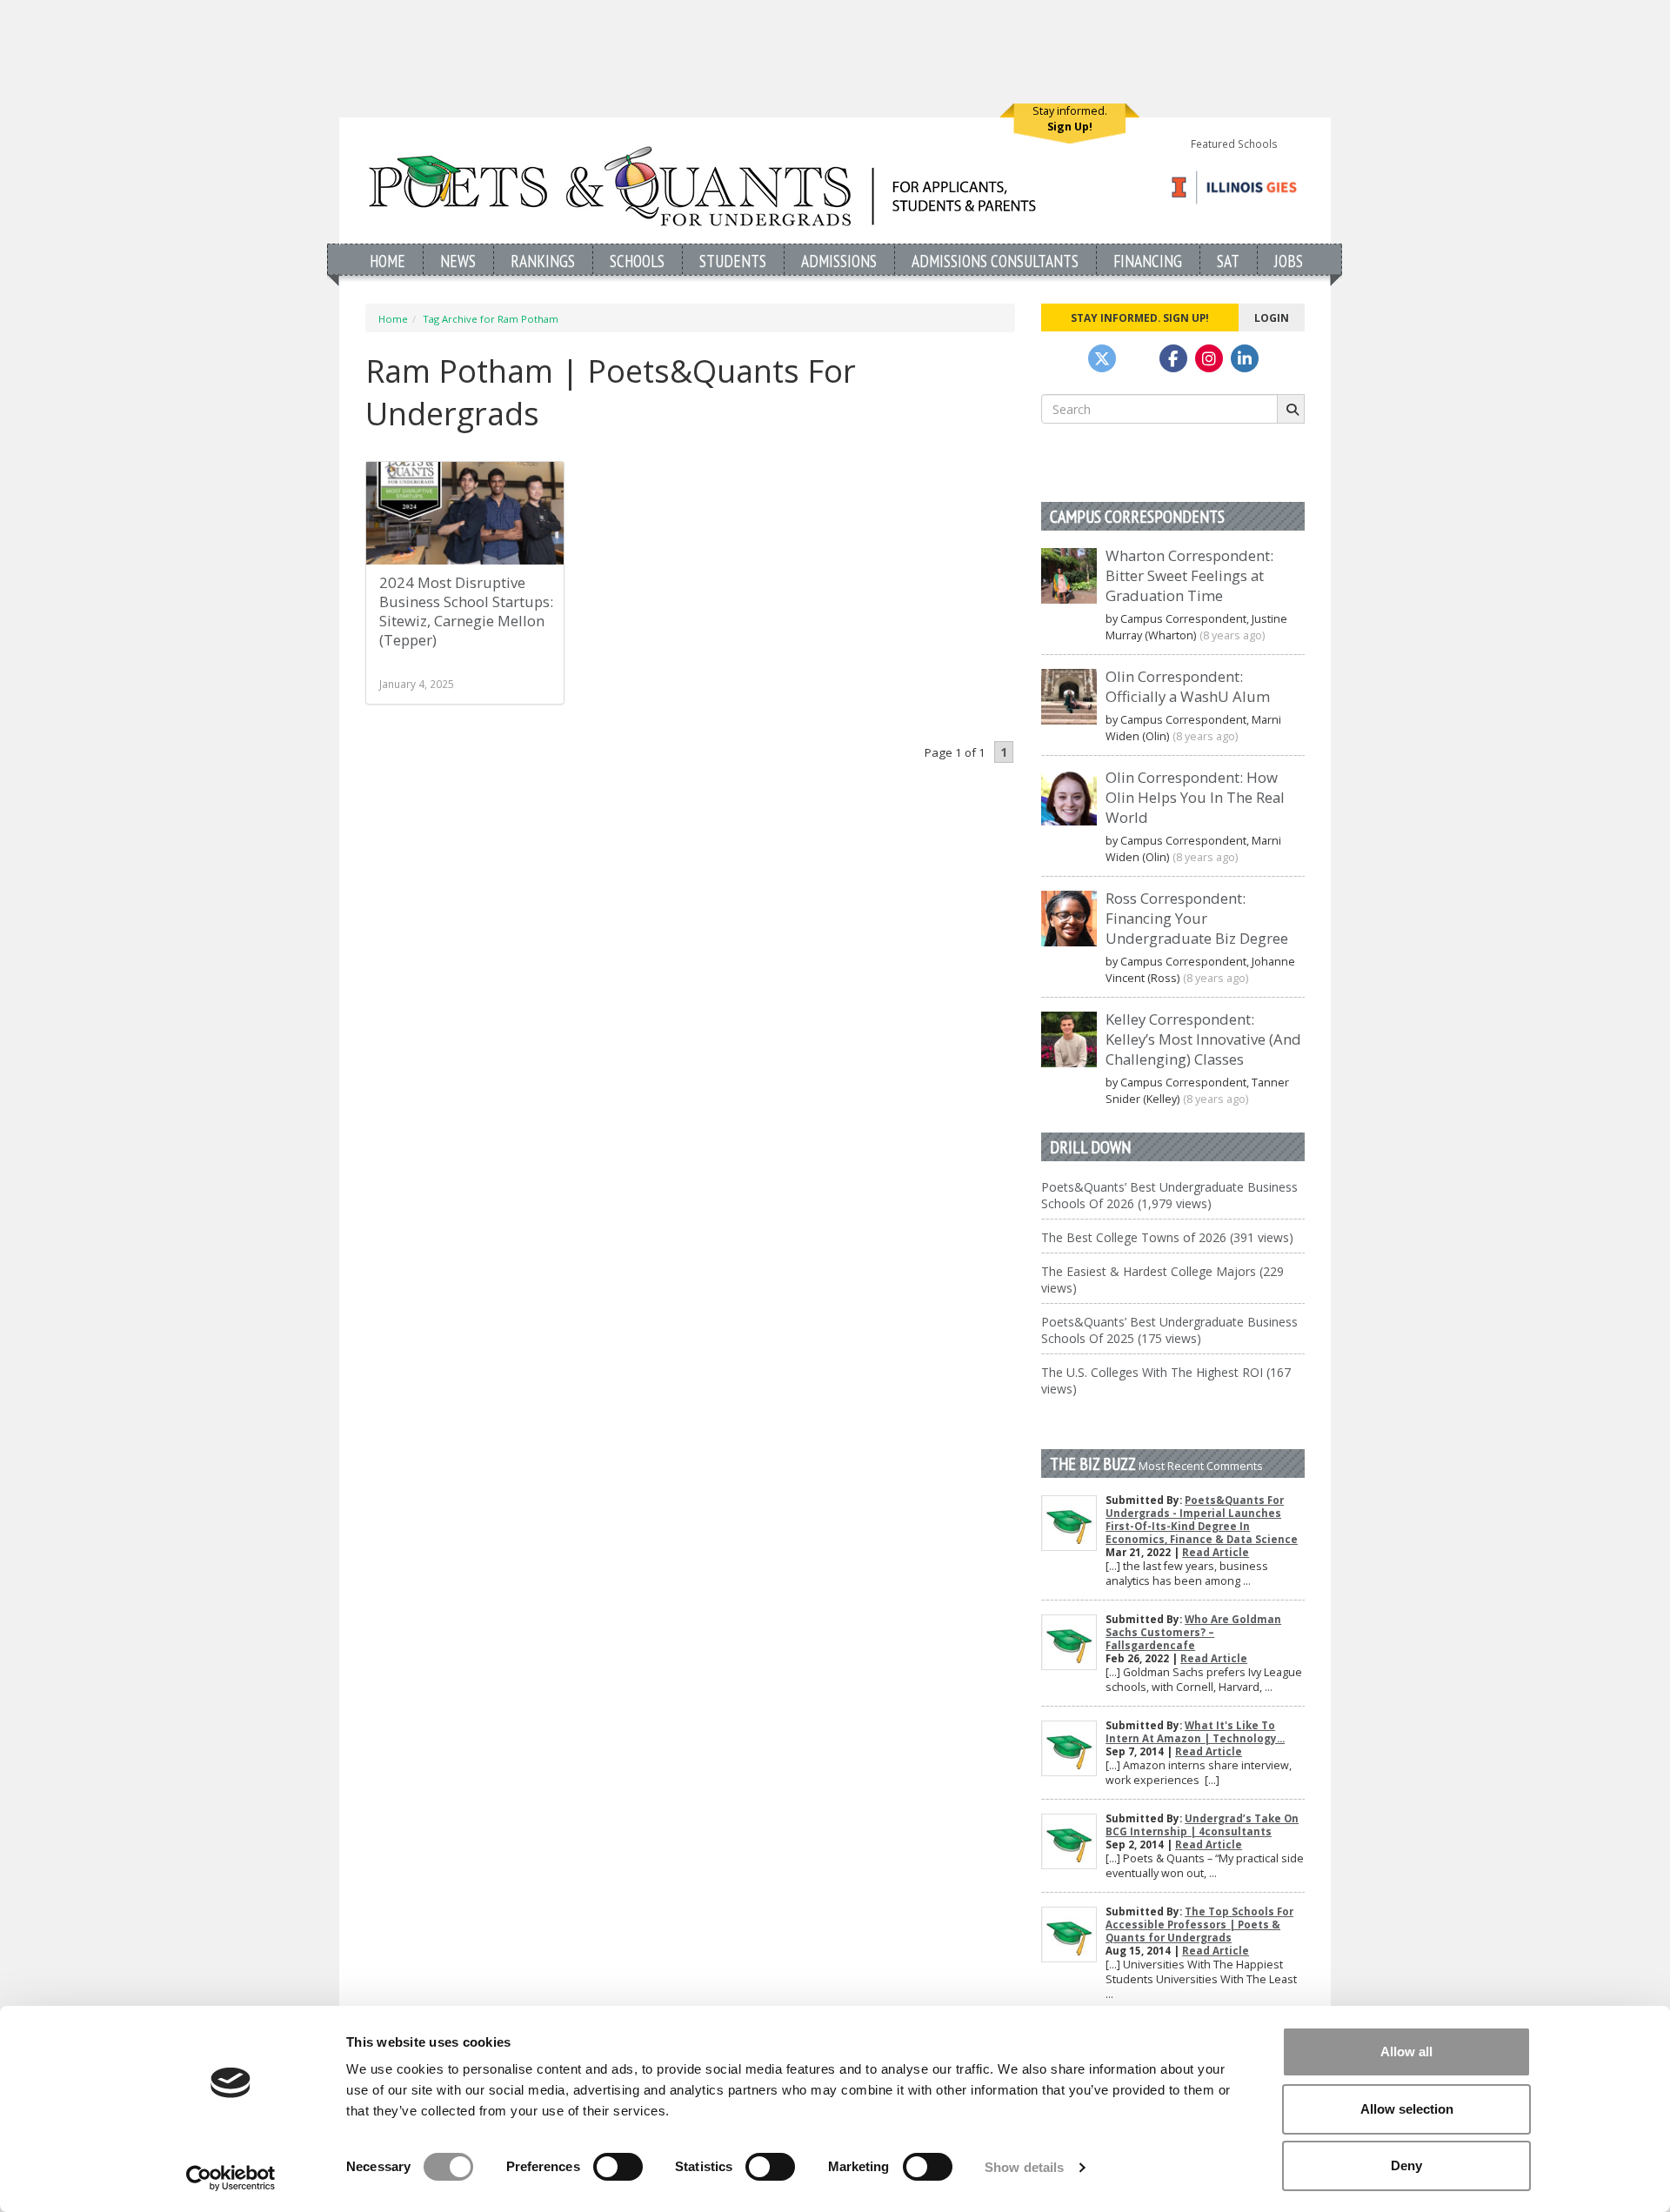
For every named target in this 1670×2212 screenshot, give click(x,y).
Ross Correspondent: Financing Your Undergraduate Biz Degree (1197, 918)
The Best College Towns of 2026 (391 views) (1167, 1237)
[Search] (1291, 409)
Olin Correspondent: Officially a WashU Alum (1188, 686)
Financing (1148, 261)
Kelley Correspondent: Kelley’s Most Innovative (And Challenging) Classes (1203, 1039)
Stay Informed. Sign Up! (1140, 317)
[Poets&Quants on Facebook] (1209, 358)
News (458, 261)
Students (733, 261)
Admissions (839, 261)
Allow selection (1407, 2109)
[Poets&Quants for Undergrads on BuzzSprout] (1138, 358)
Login (1272, 317)
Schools (637, 261)
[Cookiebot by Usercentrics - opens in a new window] (231, 2178)
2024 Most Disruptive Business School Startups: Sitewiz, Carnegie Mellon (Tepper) (466, 611)
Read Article (1216, 1552)
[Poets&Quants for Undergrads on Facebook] (1173, 358)
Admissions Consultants (995, 261)
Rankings (543, 261)
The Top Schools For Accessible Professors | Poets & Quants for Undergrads (1199, 1925)
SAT (1228, 261)
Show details (1024, 2167)
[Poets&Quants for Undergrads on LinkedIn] (1245, 358)
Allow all (1406, 2052)
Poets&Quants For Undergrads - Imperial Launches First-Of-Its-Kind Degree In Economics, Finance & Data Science (1202, 1520)
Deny (1406, 2165)
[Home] (702, 186)
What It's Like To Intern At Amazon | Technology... (1195, 1732)
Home (387, 261)
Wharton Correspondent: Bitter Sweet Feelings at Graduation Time (1189, 575)
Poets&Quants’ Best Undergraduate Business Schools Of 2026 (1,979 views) (1169, 1195)
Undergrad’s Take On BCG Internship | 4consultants (1202, 1825)
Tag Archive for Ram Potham (491, 319)
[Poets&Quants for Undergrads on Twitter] (1102, 358)
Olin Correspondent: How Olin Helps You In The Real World (1195, 797)
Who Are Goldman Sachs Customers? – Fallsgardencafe (1193, 1632)
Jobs (1289, 261)
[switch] (618, 2167)
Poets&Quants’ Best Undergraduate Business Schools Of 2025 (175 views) (1169, 1330)
